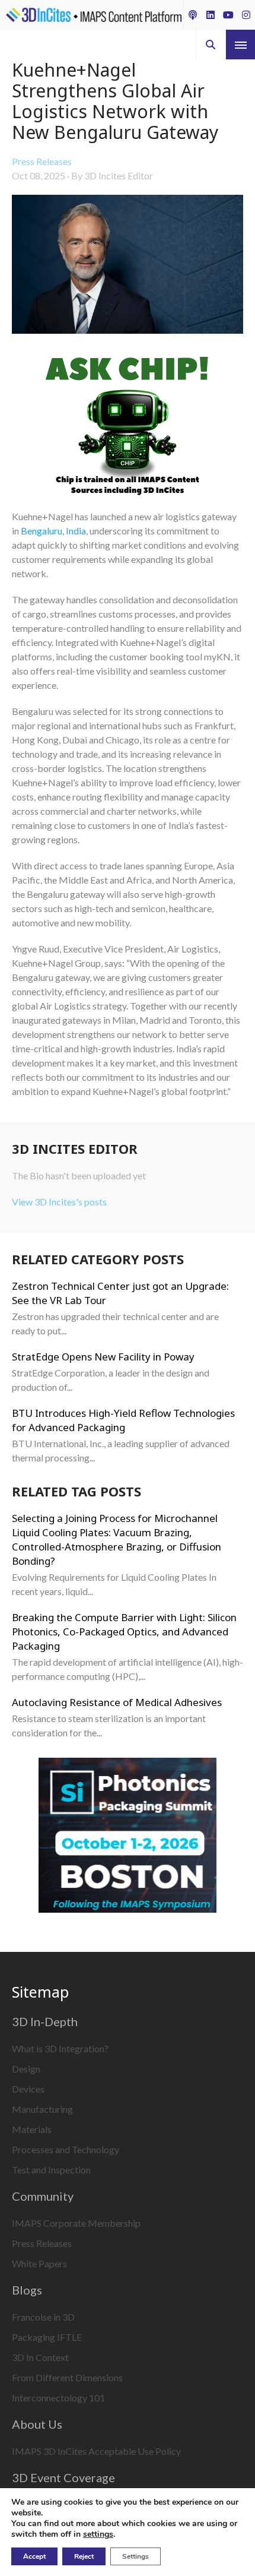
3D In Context (40, 2357)
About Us (37, 2424)
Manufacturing (42, 2109)
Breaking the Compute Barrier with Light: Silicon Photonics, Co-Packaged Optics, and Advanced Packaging (124, 1632)
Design (26, 2069)
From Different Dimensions (67, 2377)
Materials (32, 2129)
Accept (34, 2556)
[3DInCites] (94, 15)
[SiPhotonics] (128, 1837)
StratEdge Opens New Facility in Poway (103, 1357)
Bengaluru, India (53, 531)
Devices (28, 2089)
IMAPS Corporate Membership (76, 2223)
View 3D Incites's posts (59, 1202)
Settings (136, 2556)
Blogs (27, 2290)
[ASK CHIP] (128, 428)
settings (98, 2534)
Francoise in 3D (43, 2317)
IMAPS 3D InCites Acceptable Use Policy (96, 2451)
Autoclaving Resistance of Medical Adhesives (117, 1702)
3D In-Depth (45, 2021)
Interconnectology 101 (58, 2398)
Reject (84, 2556)
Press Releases (42, 161)
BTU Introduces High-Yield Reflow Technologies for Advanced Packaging (123, 1420)
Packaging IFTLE (47, 2337)
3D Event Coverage (63, 2477)
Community (43, 2196)
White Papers (39, 2263)
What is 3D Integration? (60, 2048)
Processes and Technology (66, 2149)
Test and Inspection (51, 2170)
